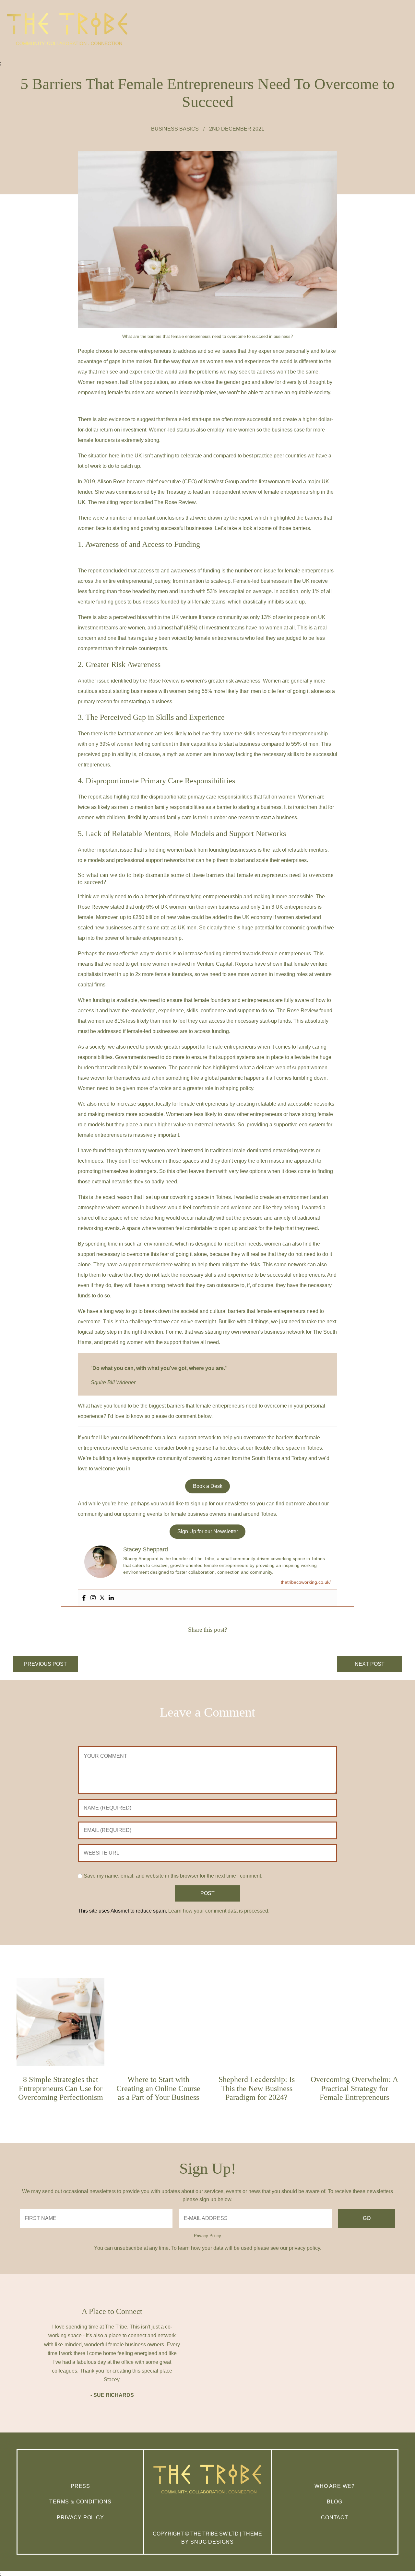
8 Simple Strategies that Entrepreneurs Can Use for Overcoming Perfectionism (61, 2088)
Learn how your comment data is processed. (219, 1911)
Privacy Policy (207, 2236)
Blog (334, 2502)
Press (80, 2486)
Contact (335, 2518)
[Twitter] (102, 1598)
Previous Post (45, 1664)
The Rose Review (175, 502)
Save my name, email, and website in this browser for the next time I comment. (173, 1876)
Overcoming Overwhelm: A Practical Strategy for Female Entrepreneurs (354, 2088)
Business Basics (175, 129)
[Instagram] (93, 1598)
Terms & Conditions (80, 2502)
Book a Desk (208, 1486)
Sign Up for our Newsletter (208, 1531)
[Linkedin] (111, 1598)
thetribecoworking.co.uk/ (306, 1582)
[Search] (403, 66)
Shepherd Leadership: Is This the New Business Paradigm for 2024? (257, 2088)
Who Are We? (335, 2486)
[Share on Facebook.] (202, 1644)
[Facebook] (84, 1598)
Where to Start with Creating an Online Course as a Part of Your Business (158, 2088)
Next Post (370, 1664)
